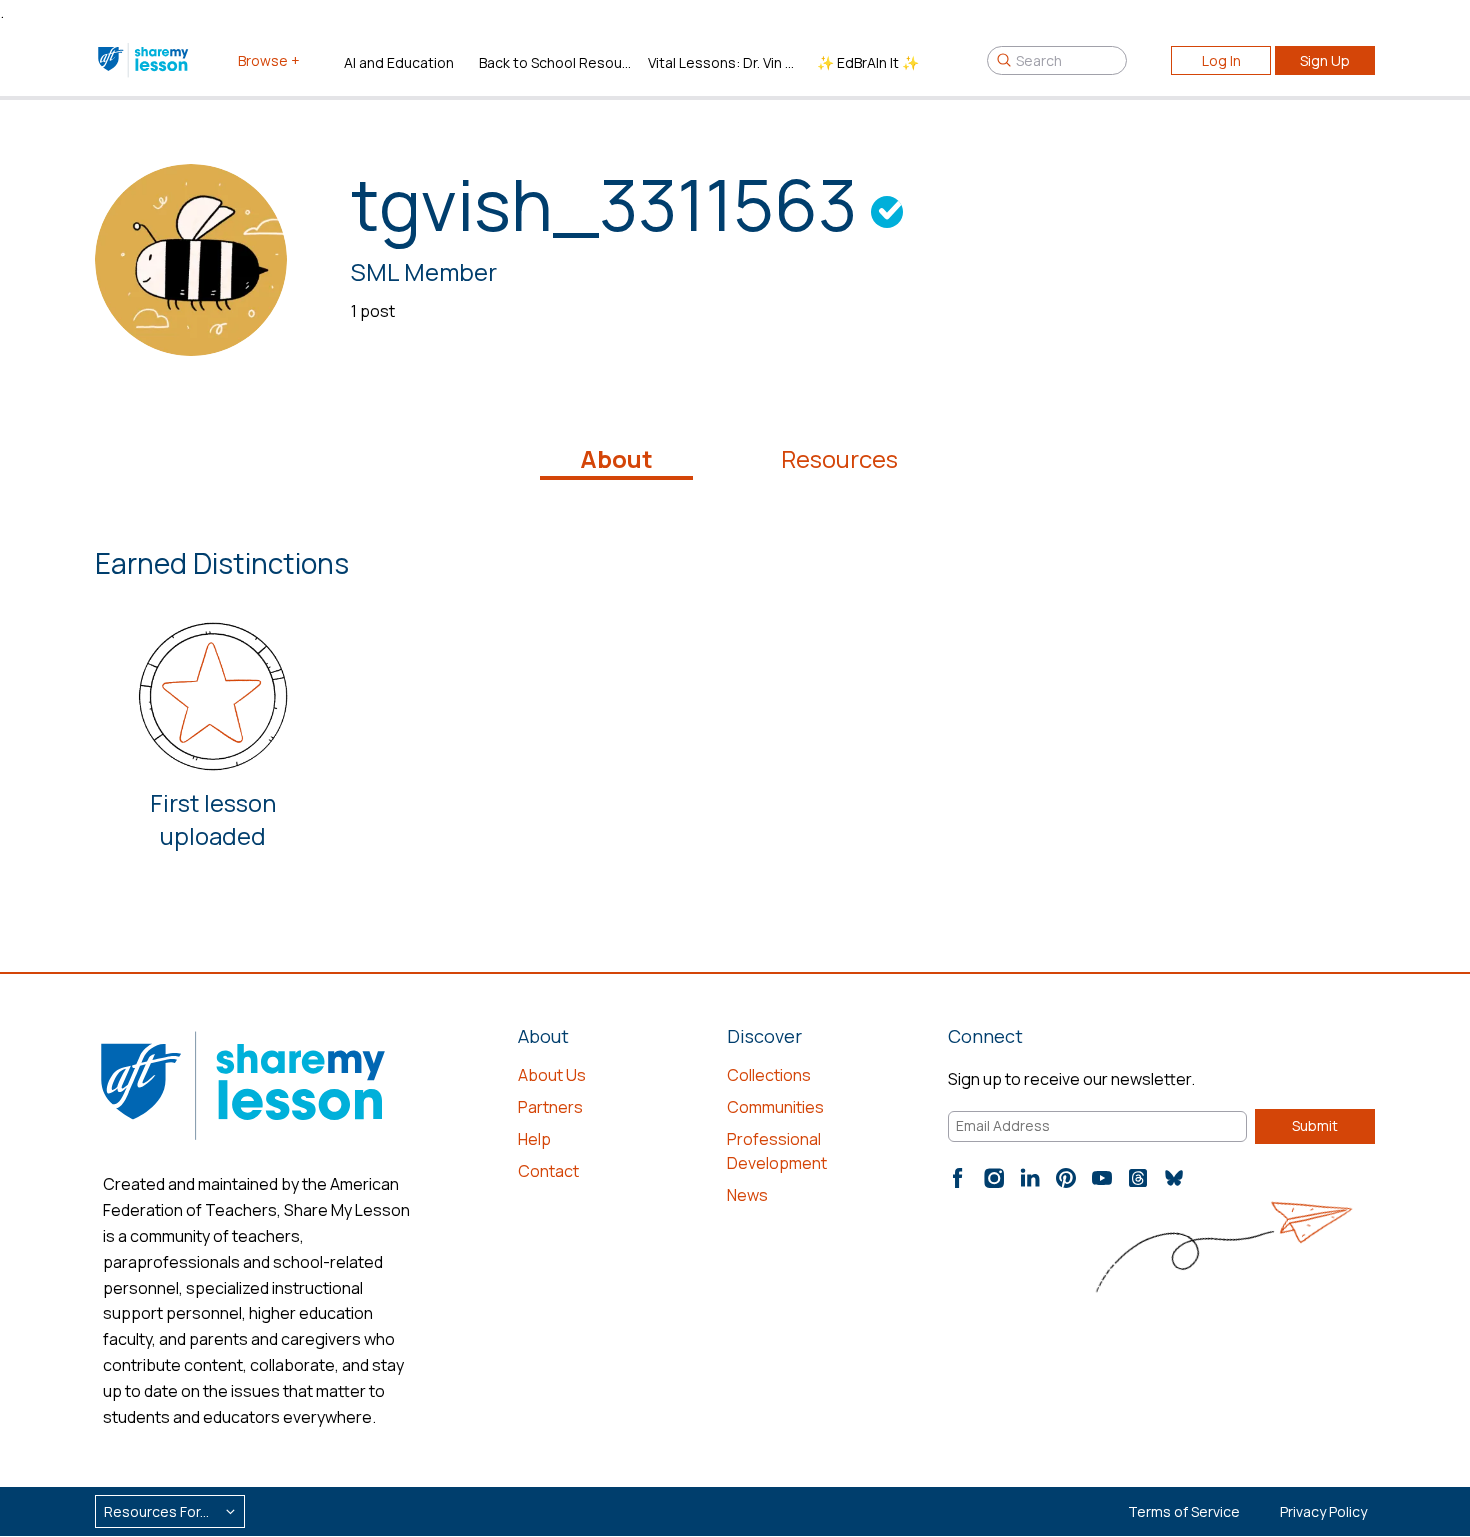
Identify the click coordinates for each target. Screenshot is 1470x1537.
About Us (552, 1075)
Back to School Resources (555, 62)
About (616, 459)
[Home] (144, 60)
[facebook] (958, 1178)
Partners (550, 1107)
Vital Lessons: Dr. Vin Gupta (724, 62)
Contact (548, 1171)
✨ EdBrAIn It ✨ (868, 62)
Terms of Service (1184, 1511)
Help (534, 1139)
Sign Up (1325, 60)
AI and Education (399, 62)
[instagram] (994, 1178)
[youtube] (1102, 1178)
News (747, 1195)
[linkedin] (1030, 1178)
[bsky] (1174, 1178)
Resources (839, 459)
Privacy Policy (1323, 1511)
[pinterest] (1066, 1178)
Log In (1221, 60)
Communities (775, 1107)
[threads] (1138, 1178)
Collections (769, 1075)
